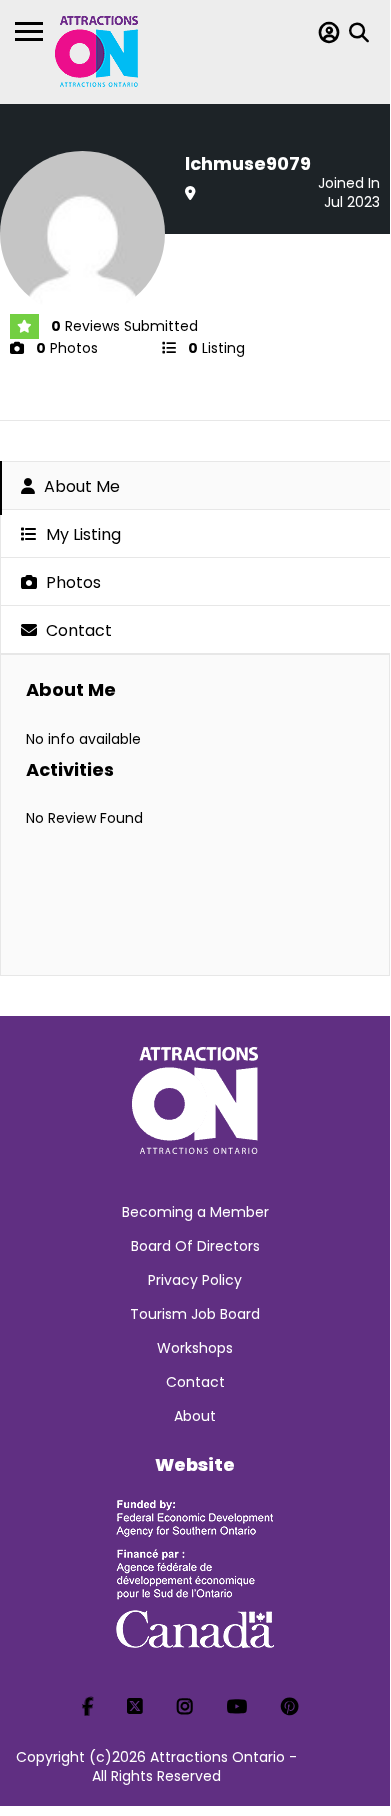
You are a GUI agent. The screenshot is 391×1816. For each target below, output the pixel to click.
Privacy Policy (195, 1280)
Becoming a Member (195, 1212)
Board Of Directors (195, 1246)
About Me (80, 486)
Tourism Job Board (195, 1314)
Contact (77, 630)
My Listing (81, 534)
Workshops (195, 1348)
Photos (71, 582)
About (195, 1416)
